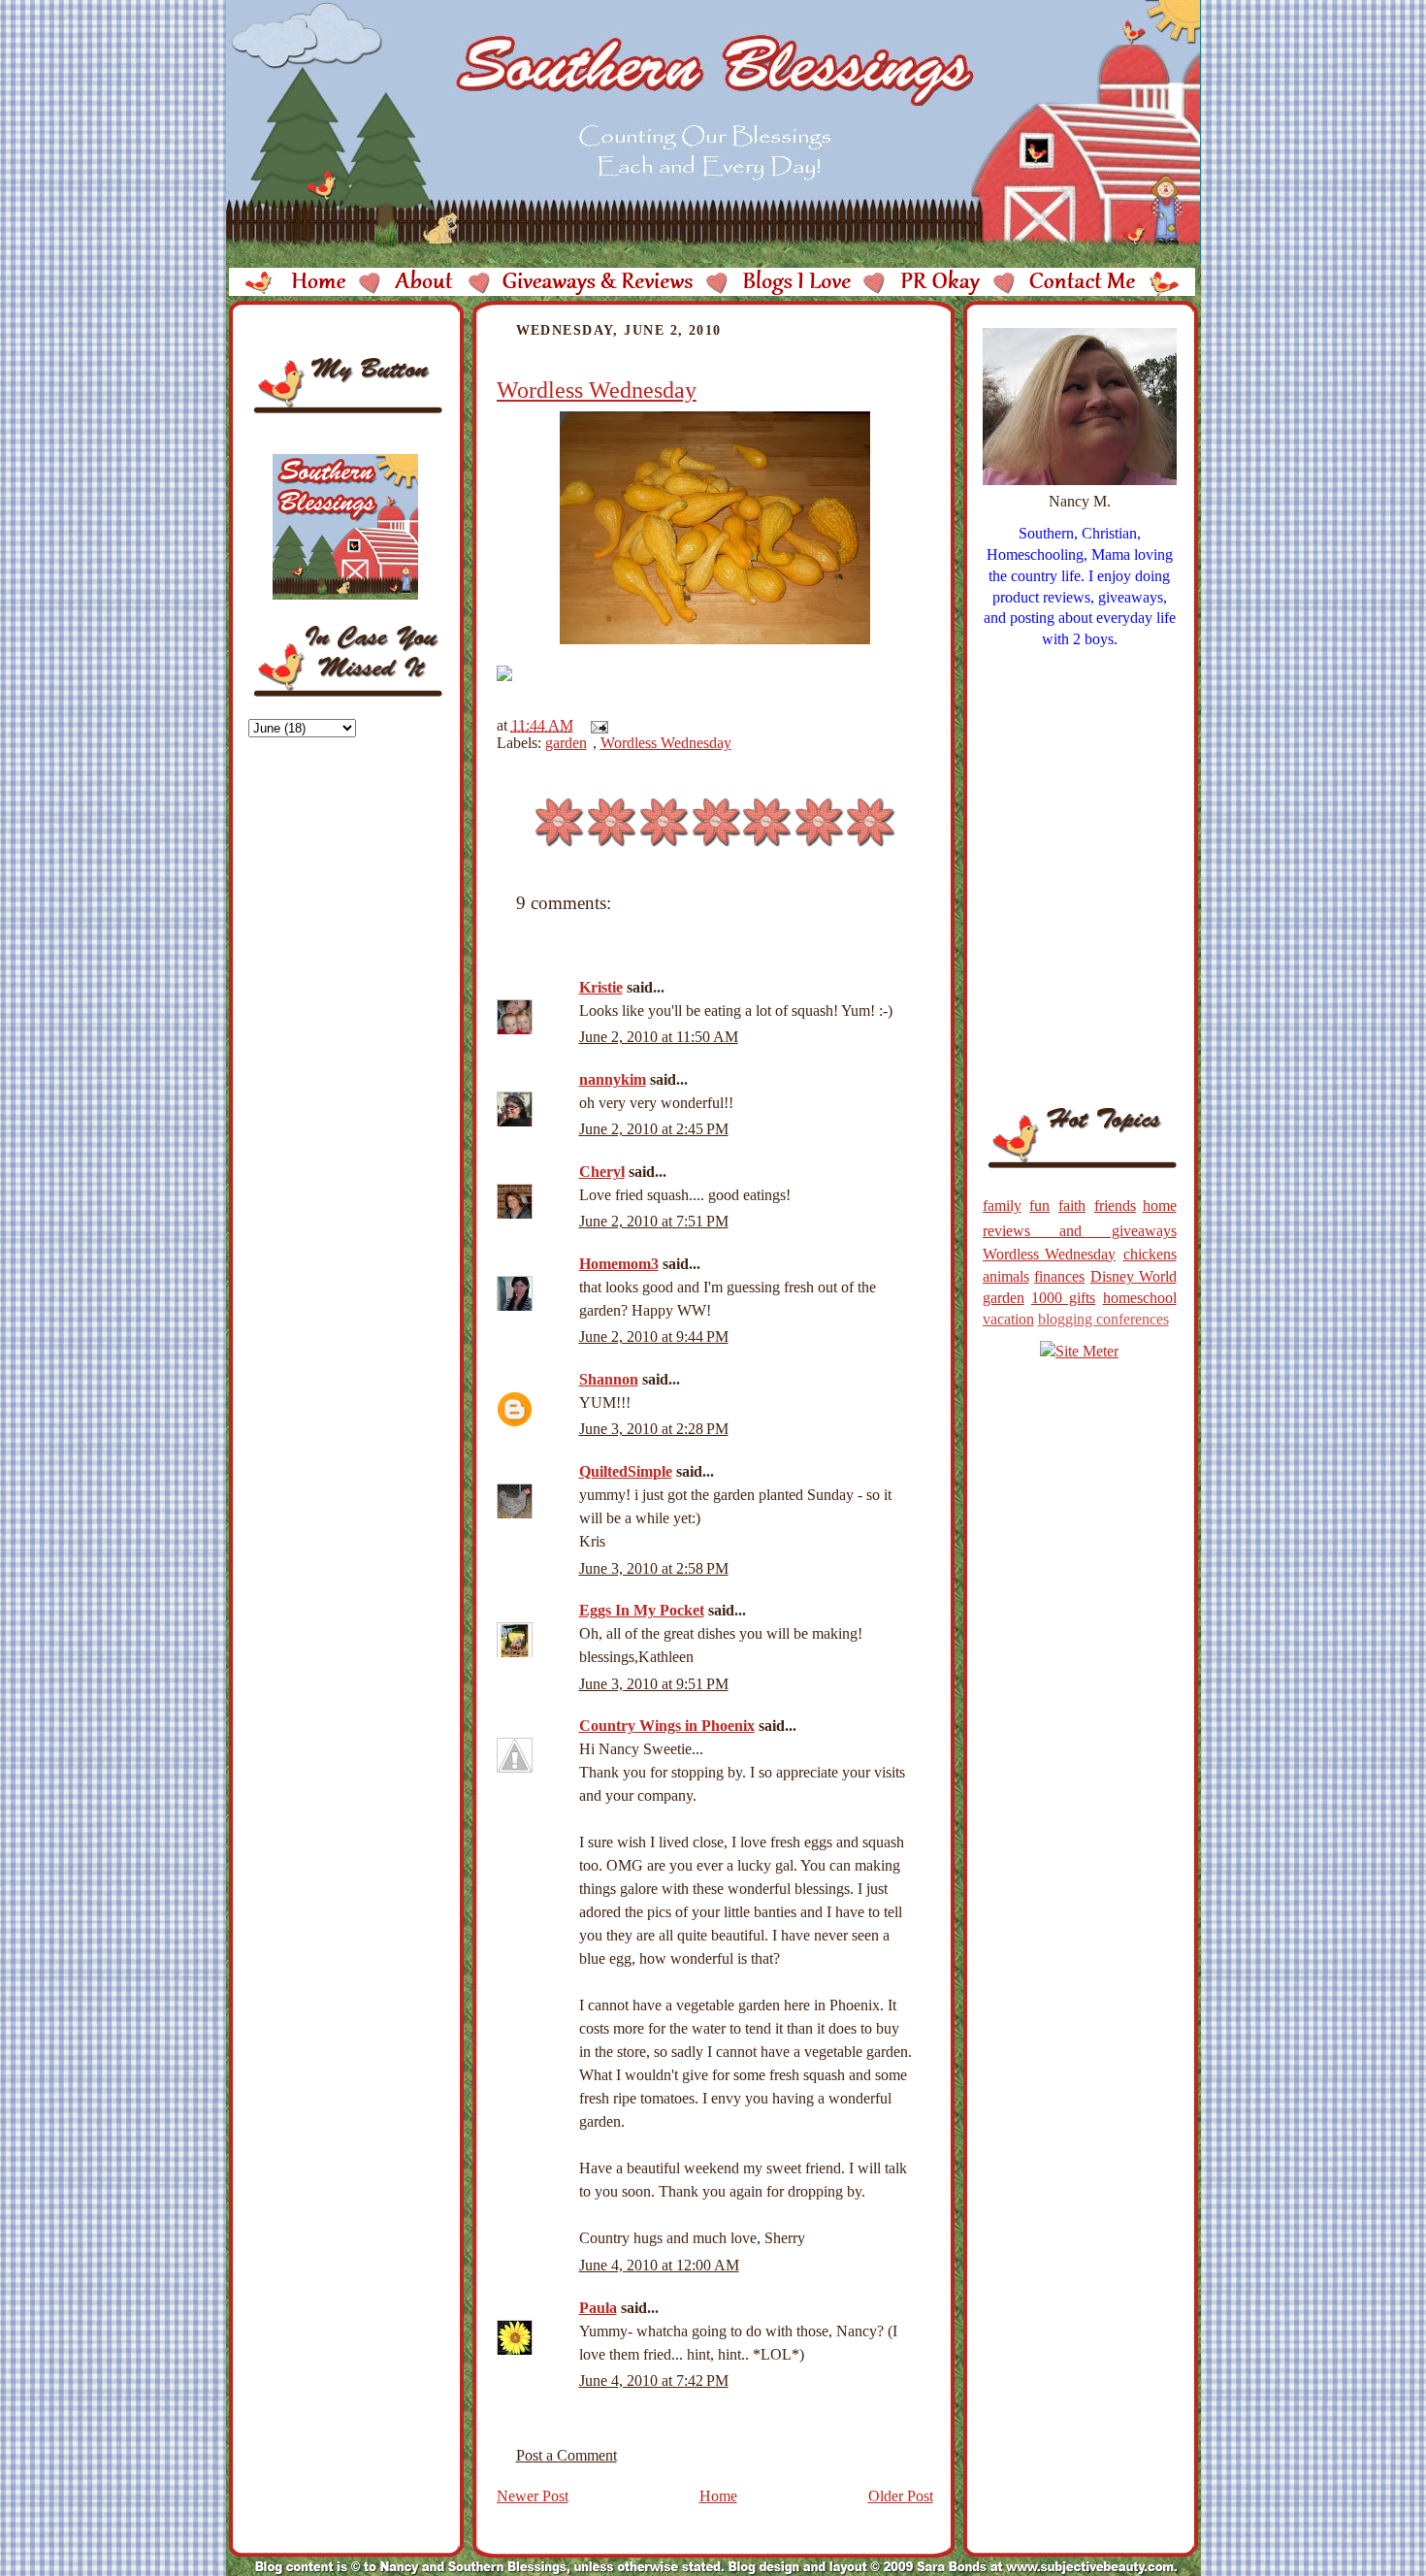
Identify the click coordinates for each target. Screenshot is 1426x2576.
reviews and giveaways (1080, 1231)
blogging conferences (1103, 1319)
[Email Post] (596, 725)
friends (1115, 1206)
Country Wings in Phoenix (667, 1726)
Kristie (601, 987)
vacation (1008, 1319)
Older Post (901, 2496)
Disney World (1134, 1276)
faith (1072, 1206)
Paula (598, 2308)
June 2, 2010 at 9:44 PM (654, 1337)
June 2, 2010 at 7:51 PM (654, 1221)
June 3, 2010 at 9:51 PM (654, 1684)
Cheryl (602, 1172)
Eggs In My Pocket (642, 1610)
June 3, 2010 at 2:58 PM (654, 1568)
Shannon (609, 1379)
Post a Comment (567, 2455)
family (1002, 1206)
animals (1006, 1276)
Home (718, 2496)
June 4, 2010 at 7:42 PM (654, 2380)
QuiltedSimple (626, 1471)
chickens (1150, 1254)
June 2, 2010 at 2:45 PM (654, 1129)
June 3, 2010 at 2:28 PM (654, 1429)
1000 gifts (1063, 1298)
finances (1059, 1276)
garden (566, 743)
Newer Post (533, 2496)
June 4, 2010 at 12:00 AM (659, 2265)
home (1160, 1206)
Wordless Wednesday (597, 390)
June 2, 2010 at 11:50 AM (659, 1037)
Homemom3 (619, 1264)
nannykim (613, 1079)
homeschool (1140, 1298)
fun (1039, 1206)
